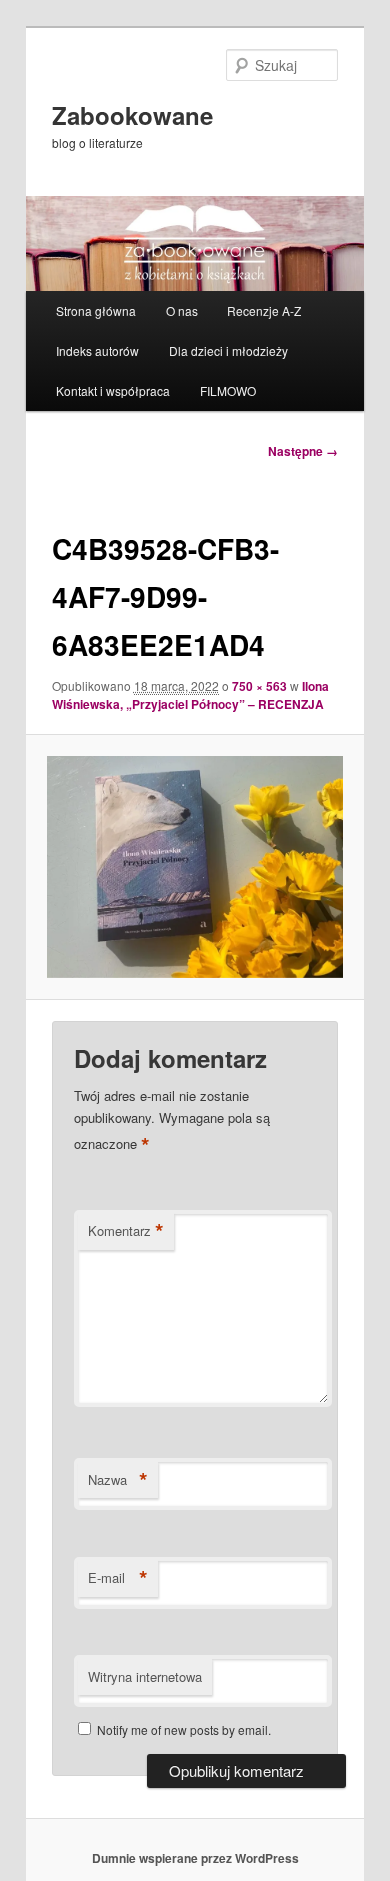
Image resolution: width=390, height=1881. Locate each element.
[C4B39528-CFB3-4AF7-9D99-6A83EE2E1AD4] (194, 867)
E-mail (118, 1578)
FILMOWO (228, 390)
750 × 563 (259, 686)
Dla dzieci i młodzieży (228, 350)
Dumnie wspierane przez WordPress (195, 1858)
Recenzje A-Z (264, 310)
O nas (182, 310)
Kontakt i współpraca (113, 390)
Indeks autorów (97, 350)
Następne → (303, 451)
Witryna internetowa (145, 1676)
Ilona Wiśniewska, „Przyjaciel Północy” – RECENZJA (190, 695)
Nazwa (118, 1480)
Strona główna (96, 310)
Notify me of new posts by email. (184, 1729)
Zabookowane (132, 115)
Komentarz (126, 1231)
